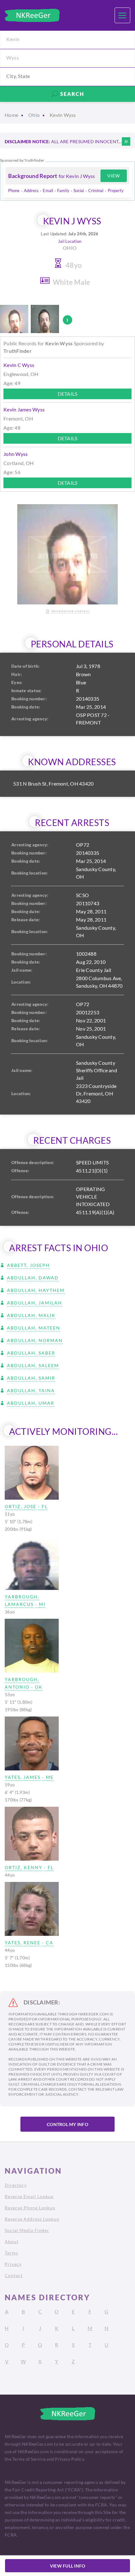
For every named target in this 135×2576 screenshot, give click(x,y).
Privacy (13, 2264)
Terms (11, 2253)
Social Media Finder (27, 2230)
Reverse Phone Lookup (30, 2208)
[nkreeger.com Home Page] (32, 15)
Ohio (34, 115)
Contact (14, 2275)
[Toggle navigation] (122, 15)
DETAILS (68, 394)
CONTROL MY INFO (67, 2124)
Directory (16, 2185)
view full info (68, 2566)
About (12, 2242)
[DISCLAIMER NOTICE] (126, 141)
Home (11, 115)
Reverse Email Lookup (29, 2196)
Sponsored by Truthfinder (22, 160)
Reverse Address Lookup (32, 2219)
